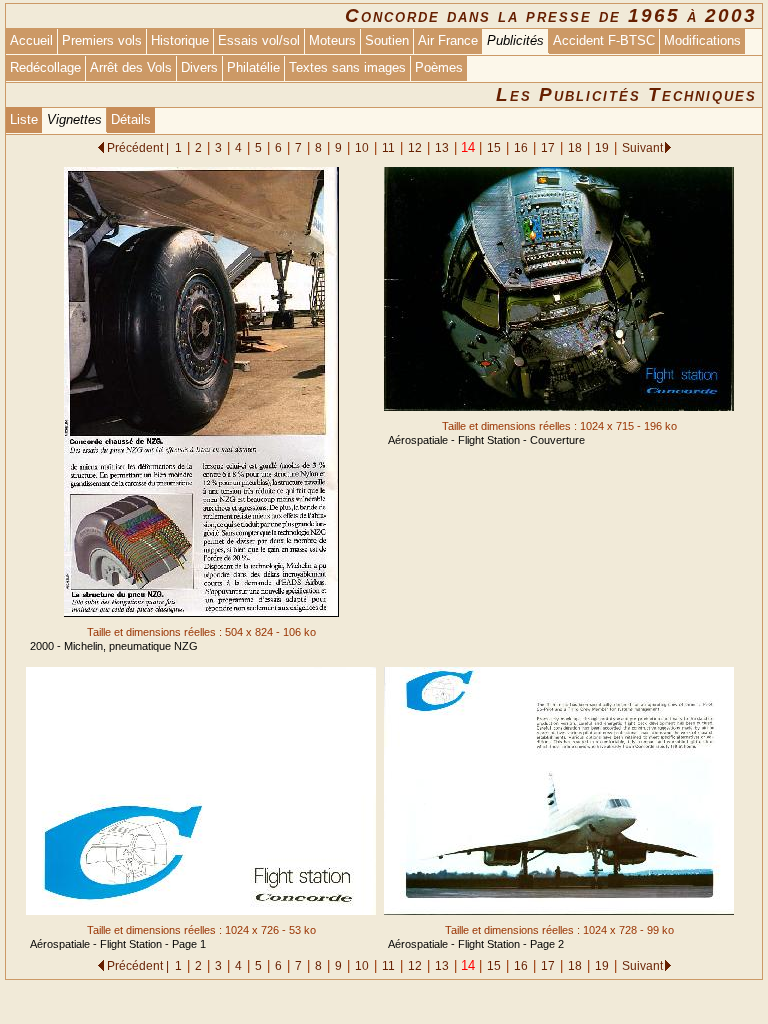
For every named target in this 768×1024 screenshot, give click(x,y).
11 (388, 147)
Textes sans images (347, 67)
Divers (199, 67)
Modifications (702, 40)
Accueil (31, 40)
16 (521, 147)
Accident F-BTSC (604, 40)
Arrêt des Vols (131, 67)
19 (602, 147)
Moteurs (332, 40)
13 (442, 147)
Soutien (387, 40)
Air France (448, 40)
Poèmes (439, 67)
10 (362, 147)
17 (548, 147)
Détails (131, 119)
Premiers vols (102, 40)
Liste (24, 119)
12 (415, 147)
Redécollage (45, 67)
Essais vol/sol (259, 40)
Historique (180, 40)
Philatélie (253, 67)
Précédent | (138, 147)
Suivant (642, 147)
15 (494, 147)
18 (575, 147)
